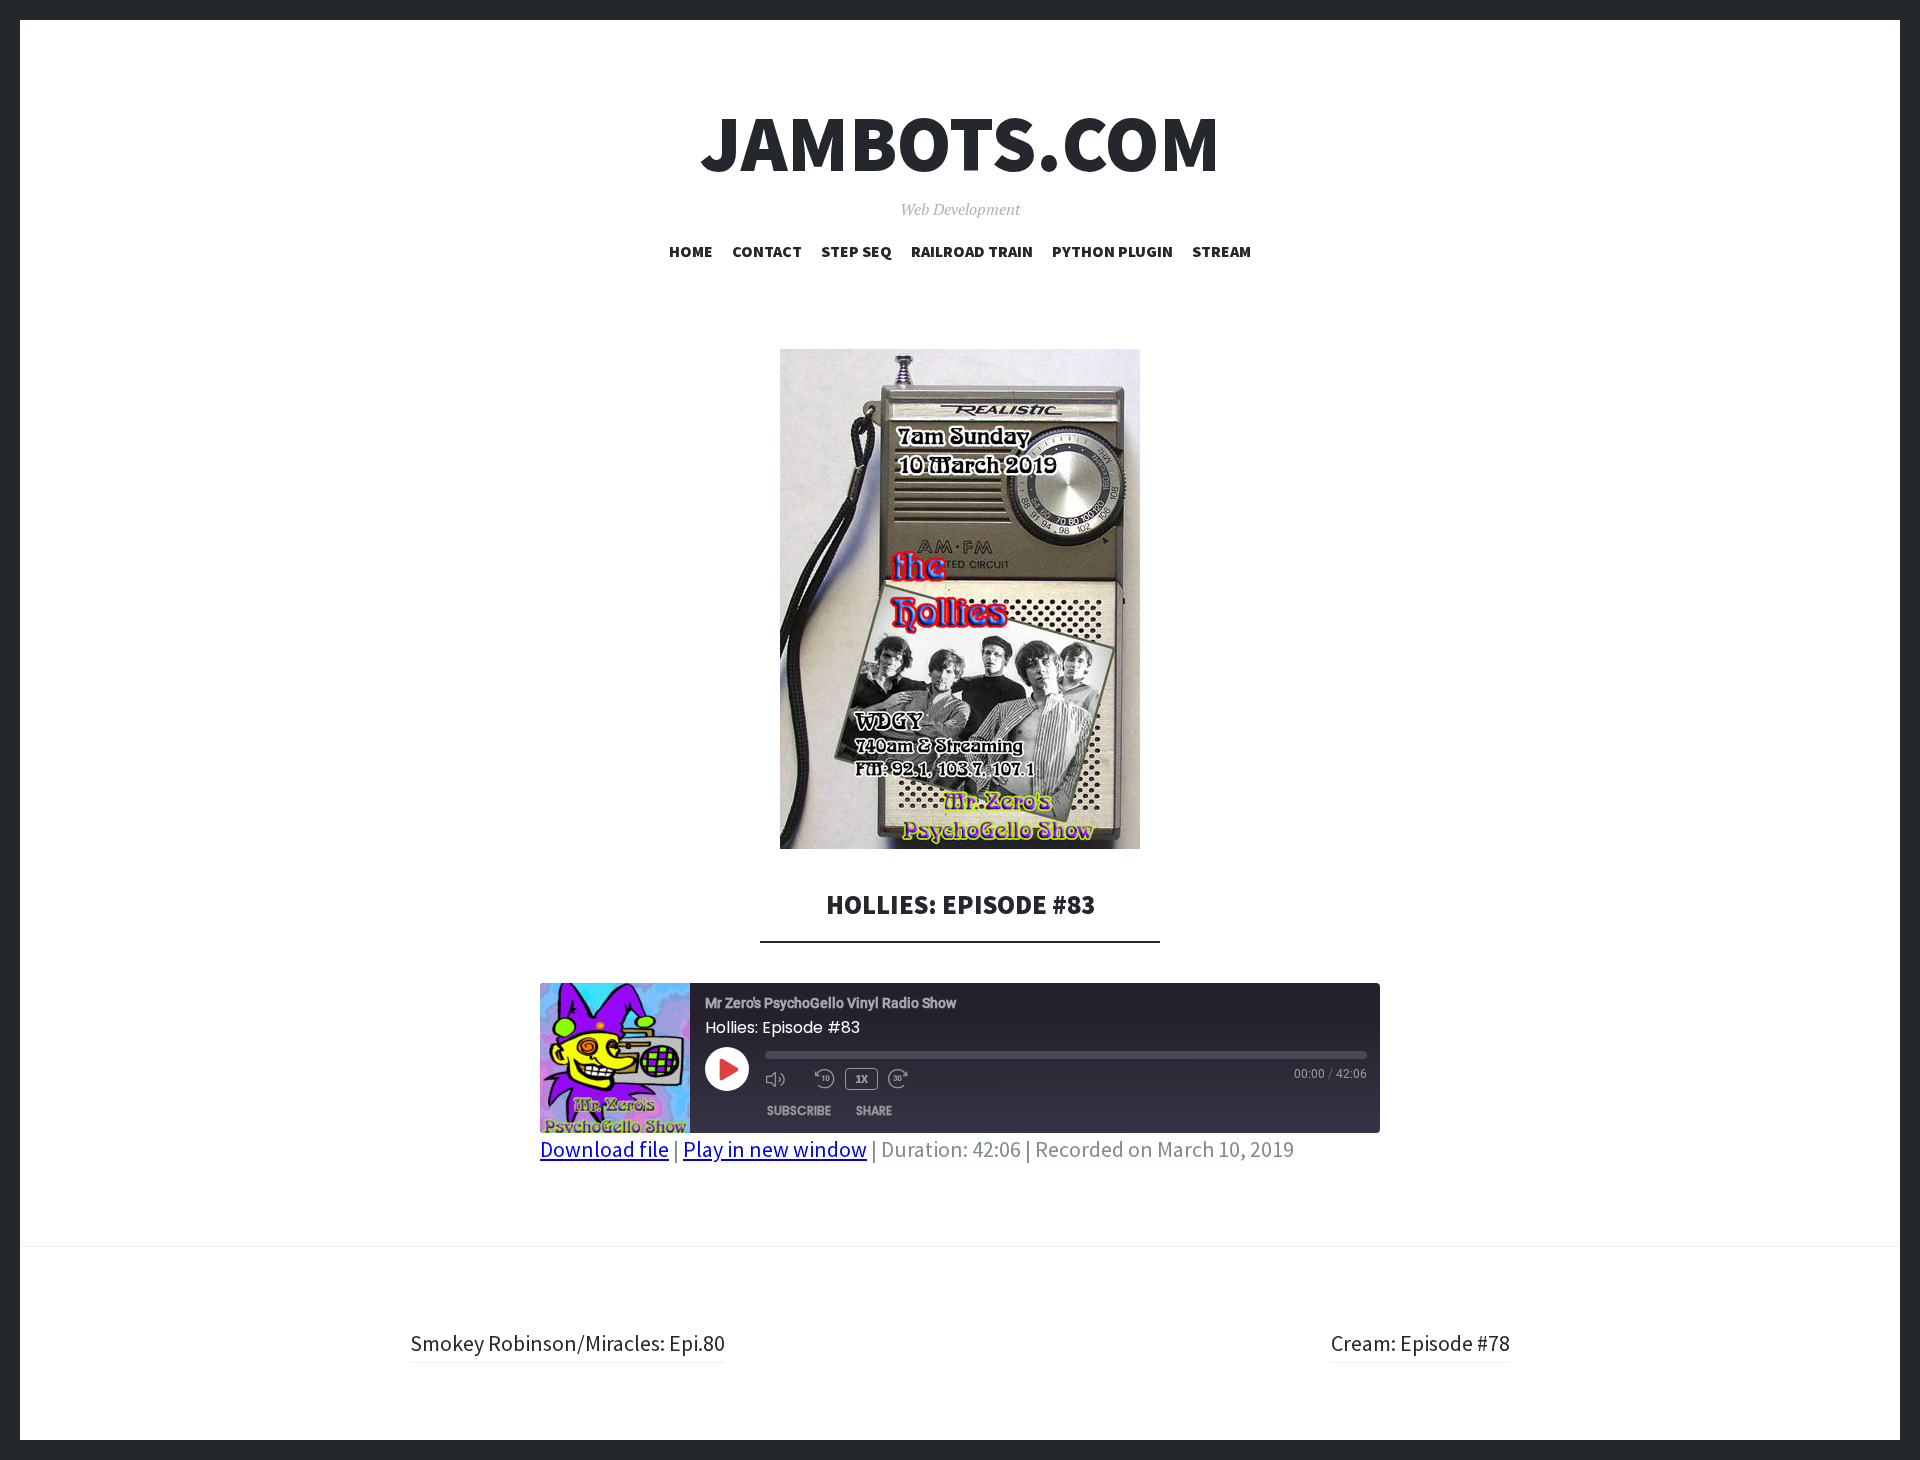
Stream (1221, 251)
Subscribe (799, 1110)
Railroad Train (972, 251)
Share (874, 1110)
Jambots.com (960, 143)
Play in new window (775, 1149)
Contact (767, 251)
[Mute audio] (785, 1079)
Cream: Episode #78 (1420, 1343)
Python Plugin (1112, 251)
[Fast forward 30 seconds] (908, 1079)
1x (861, 1078)
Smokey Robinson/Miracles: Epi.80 (567, 1343)
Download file (604, 1149)
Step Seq (856, 251)
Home (691, 251)
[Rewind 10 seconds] (825, 1079)
